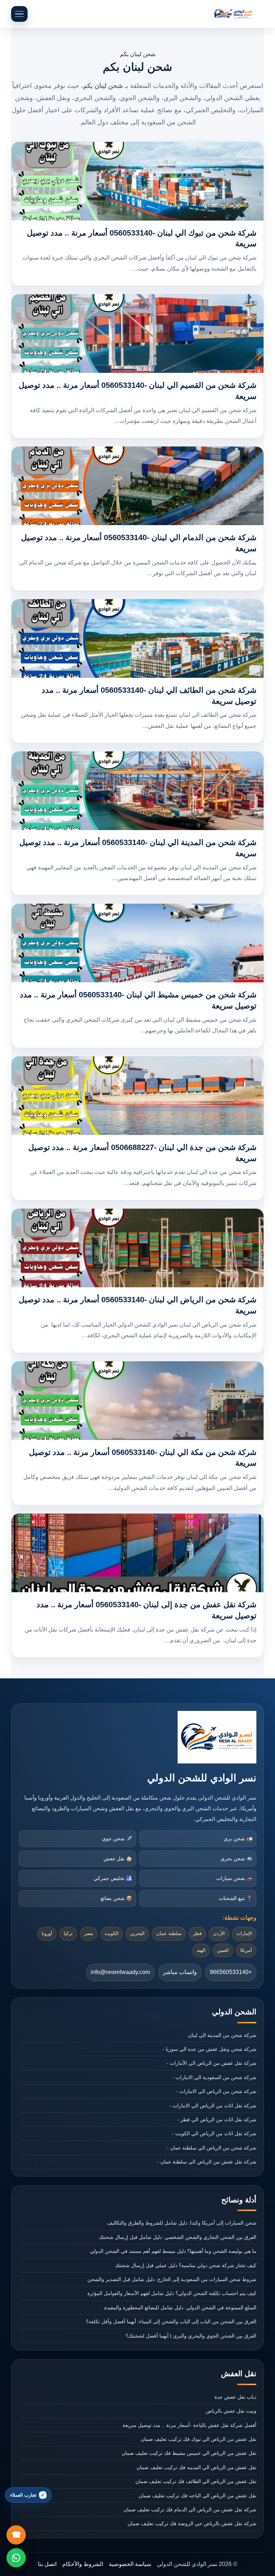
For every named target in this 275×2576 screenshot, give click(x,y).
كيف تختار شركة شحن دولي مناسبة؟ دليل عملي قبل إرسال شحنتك (186, 2265)
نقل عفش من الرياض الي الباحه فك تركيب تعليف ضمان (197, 2496)
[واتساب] (16, 2558)
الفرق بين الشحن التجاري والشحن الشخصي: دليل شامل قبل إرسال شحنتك (178, 2237)
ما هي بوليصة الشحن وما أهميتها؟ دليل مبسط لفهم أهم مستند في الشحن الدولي (173, 2251)
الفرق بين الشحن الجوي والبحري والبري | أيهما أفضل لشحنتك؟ (191, 2336)
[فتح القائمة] (19, 14)
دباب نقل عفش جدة (235, 2397)
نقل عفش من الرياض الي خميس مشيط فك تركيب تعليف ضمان (189, 2453)
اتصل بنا (47, 2564)
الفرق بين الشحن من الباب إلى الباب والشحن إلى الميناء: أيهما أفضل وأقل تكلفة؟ (171, 2321)
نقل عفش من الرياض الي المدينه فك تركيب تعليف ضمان (196, 2467)
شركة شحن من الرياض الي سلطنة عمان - (212, 2148)
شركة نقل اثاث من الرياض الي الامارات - (213, 2106)
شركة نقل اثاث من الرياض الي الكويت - (214, 2133)
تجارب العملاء (23, 2495)
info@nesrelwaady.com (120, 1972)
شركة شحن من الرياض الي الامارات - (216, 2091)
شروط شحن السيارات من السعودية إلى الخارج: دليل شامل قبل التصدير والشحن (172, 2279)
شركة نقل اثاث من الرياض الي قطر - (217, 2119)
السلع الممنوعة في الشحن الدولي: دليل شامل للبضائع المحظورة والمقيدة (180, 2308)
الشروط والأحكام (83, 2564)
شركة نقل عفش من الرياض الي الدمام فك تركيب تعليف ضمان (190, 2510)
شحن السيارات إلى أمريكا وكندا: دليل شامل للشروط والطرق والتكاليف (182, 2223)
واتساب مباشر (180, 1972)
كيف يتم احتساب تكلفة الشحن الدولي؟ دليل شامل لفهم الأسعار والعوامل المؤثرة (172, 2293)
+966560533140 (231, 1972)
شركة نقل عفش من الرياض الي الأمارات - (211, 2063)
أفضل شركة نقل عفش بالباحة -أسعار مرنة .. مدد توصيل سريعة (189, 2425)
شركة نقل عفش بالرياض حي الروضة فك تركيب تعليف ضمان (192, 2523)
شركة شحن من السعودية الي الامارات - (214, 2077)
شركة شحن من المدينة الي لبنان (222, 2035)
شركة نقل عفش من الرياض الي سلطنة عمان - (207, 2162)
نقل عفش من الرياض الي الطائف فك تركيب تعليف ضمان (196, 2481)
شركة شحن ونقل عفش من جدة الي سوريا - (209, 2049)
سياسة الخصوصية (130, 2564)
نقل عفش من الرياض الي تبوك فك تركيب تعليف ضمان (199, 2439)
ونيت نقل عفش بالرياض (231, 2411)
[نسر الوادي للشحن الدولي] (233, 14)
